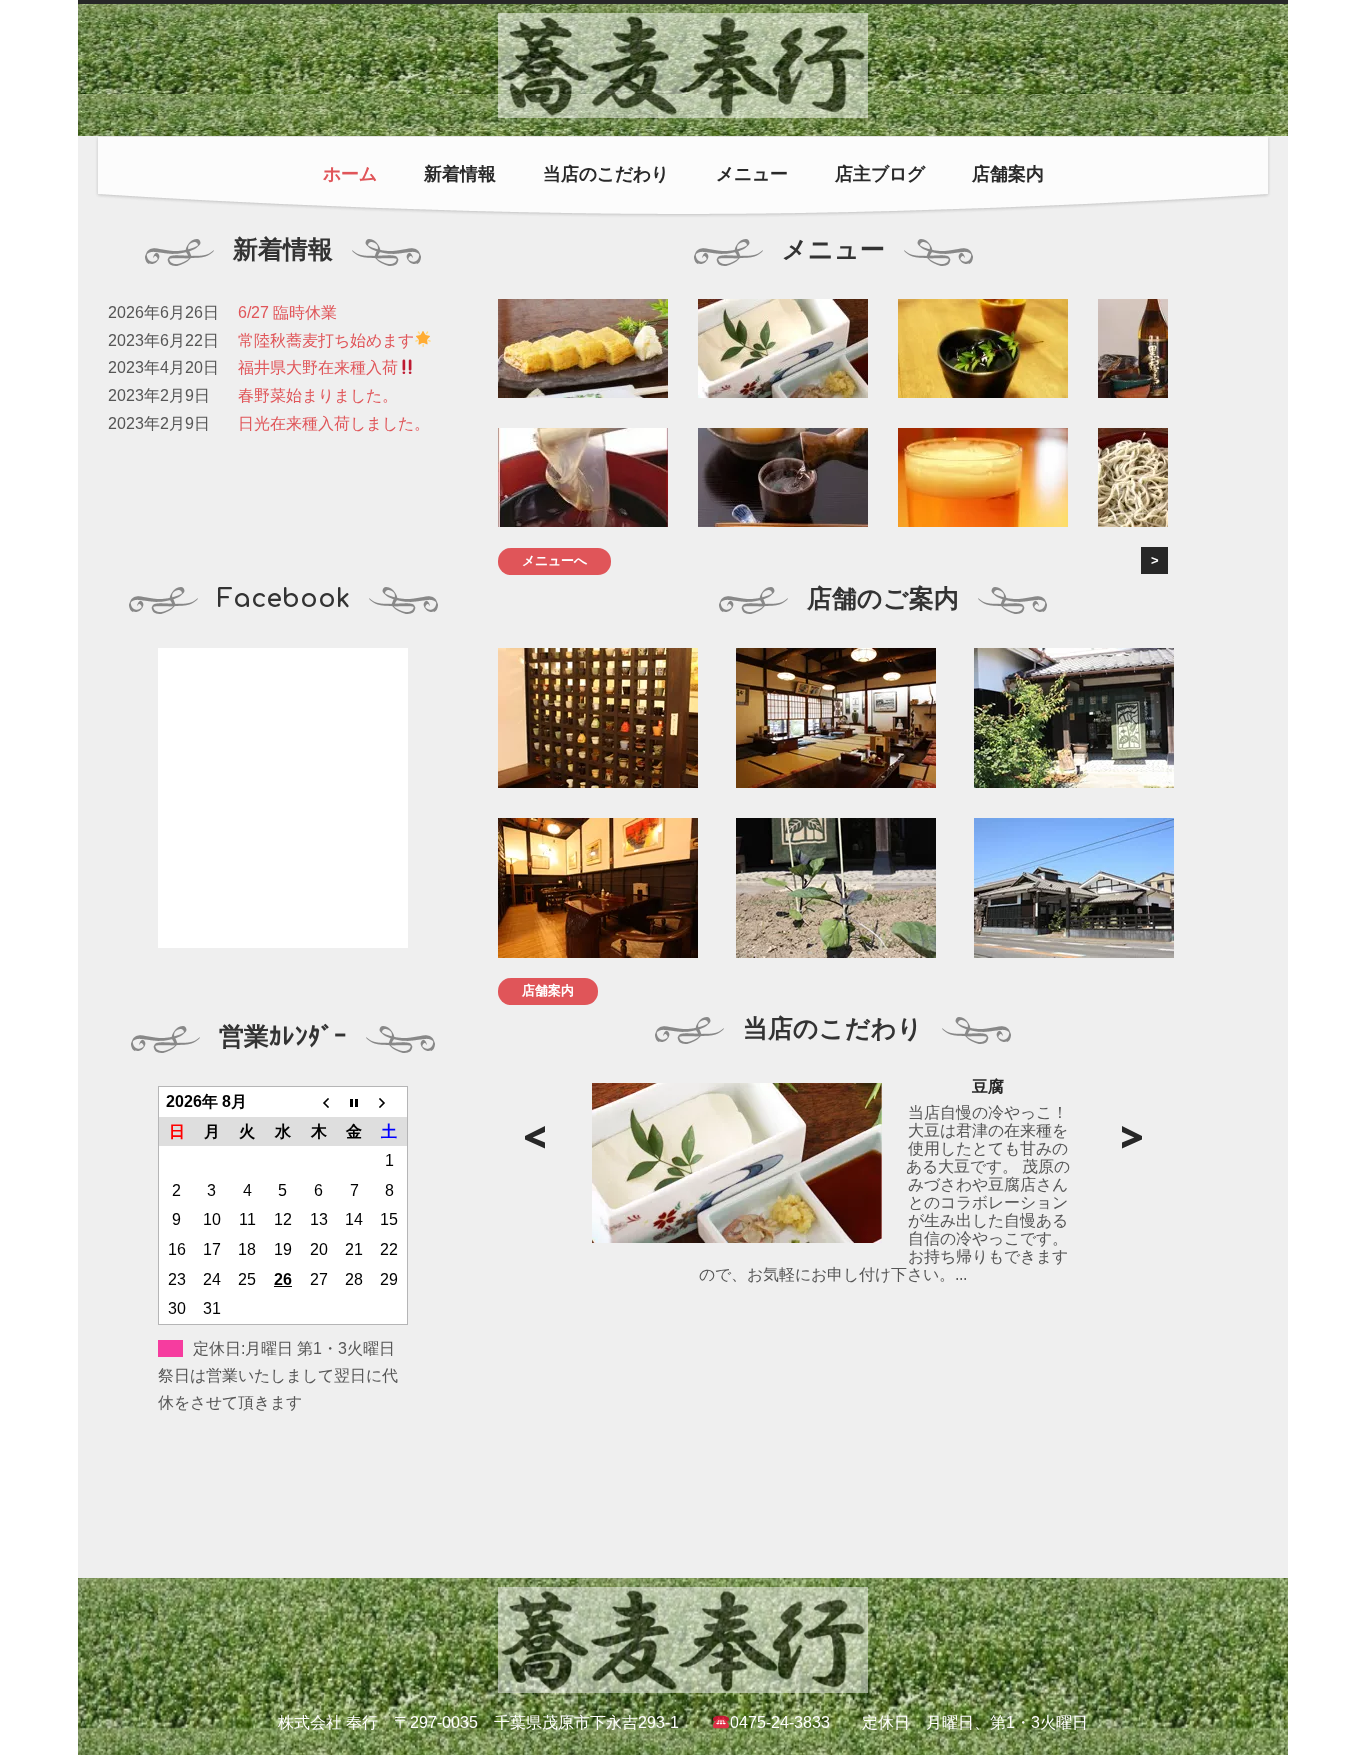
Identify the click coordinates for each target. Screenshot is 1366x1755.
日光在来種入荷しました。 (334, 423)
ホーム (350, 174)
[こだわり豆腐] (783, 348)
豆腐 (988, 1087)
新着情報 (460, 174)
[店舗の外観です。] (1084, 888)
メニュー (752, 174)
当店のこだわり (606, 174)
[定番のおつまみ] (583, 348)
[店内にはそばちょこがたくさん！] (608, 718)
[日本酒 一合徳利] (783, 477)
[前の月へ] (319, 1102)
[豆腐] (737, 1163)
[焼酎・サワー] (983, 348)
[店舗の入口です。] (1084, 718)
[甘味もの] (583, 477)
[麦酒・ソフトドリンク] (983, 477)
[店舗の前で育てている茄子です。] (846, 888)
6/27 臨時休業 (287, 312)
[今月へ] (354, 1102)
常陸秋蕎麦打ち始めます (326, 340)
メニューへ (554, 560)
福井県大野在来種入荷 (318, 367)
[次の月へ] (390, 1102)
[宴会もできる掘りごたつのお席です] (846, 718)
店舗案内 (1008, 174)
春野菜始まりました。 (318, 395)
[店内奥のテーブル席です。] (608, 888)
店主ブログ (880, 174)
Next (1131, 1137)
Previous (534, 1137)
